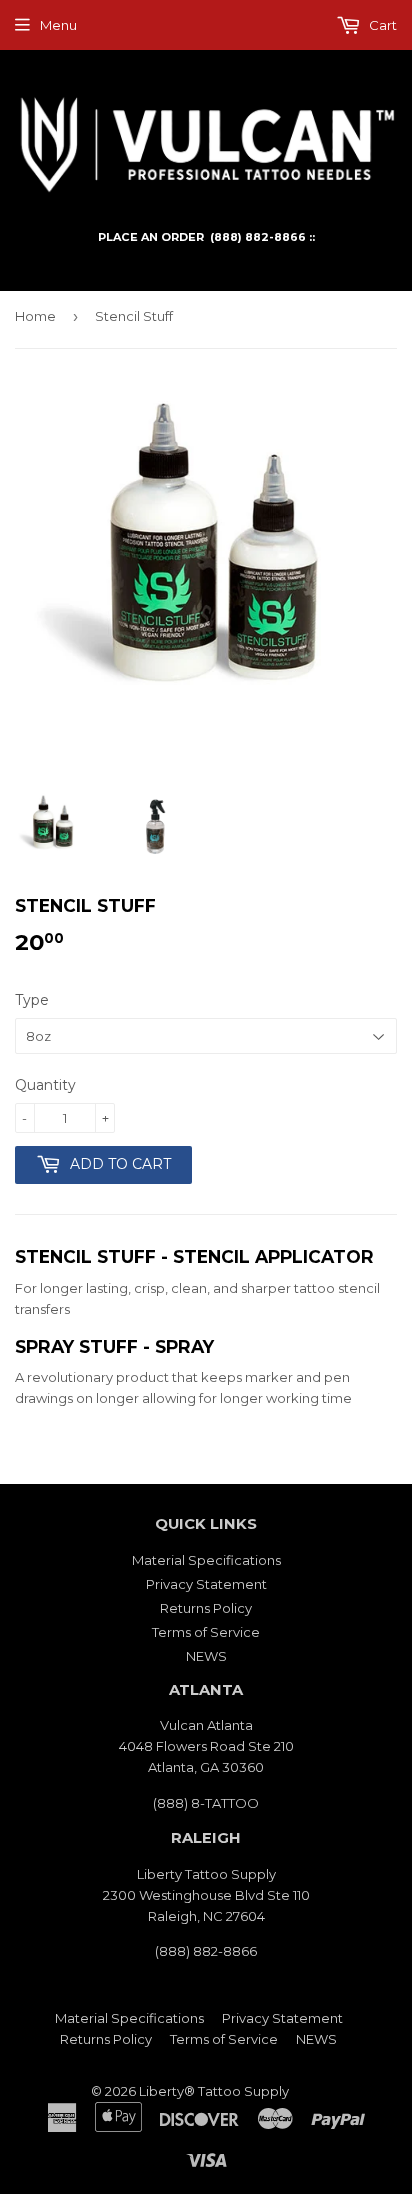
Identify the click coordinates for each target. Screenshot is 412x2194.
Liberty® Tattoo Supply (214, 2091)
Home (35, 316)
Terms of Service (206, 1632)
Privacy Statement (206, 1584)
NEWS (206, 1656)
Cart (381, 25)
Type (32, 1000)
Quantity (45, 1085)
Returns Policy (206, 1608)
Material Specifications (206, 1560)
